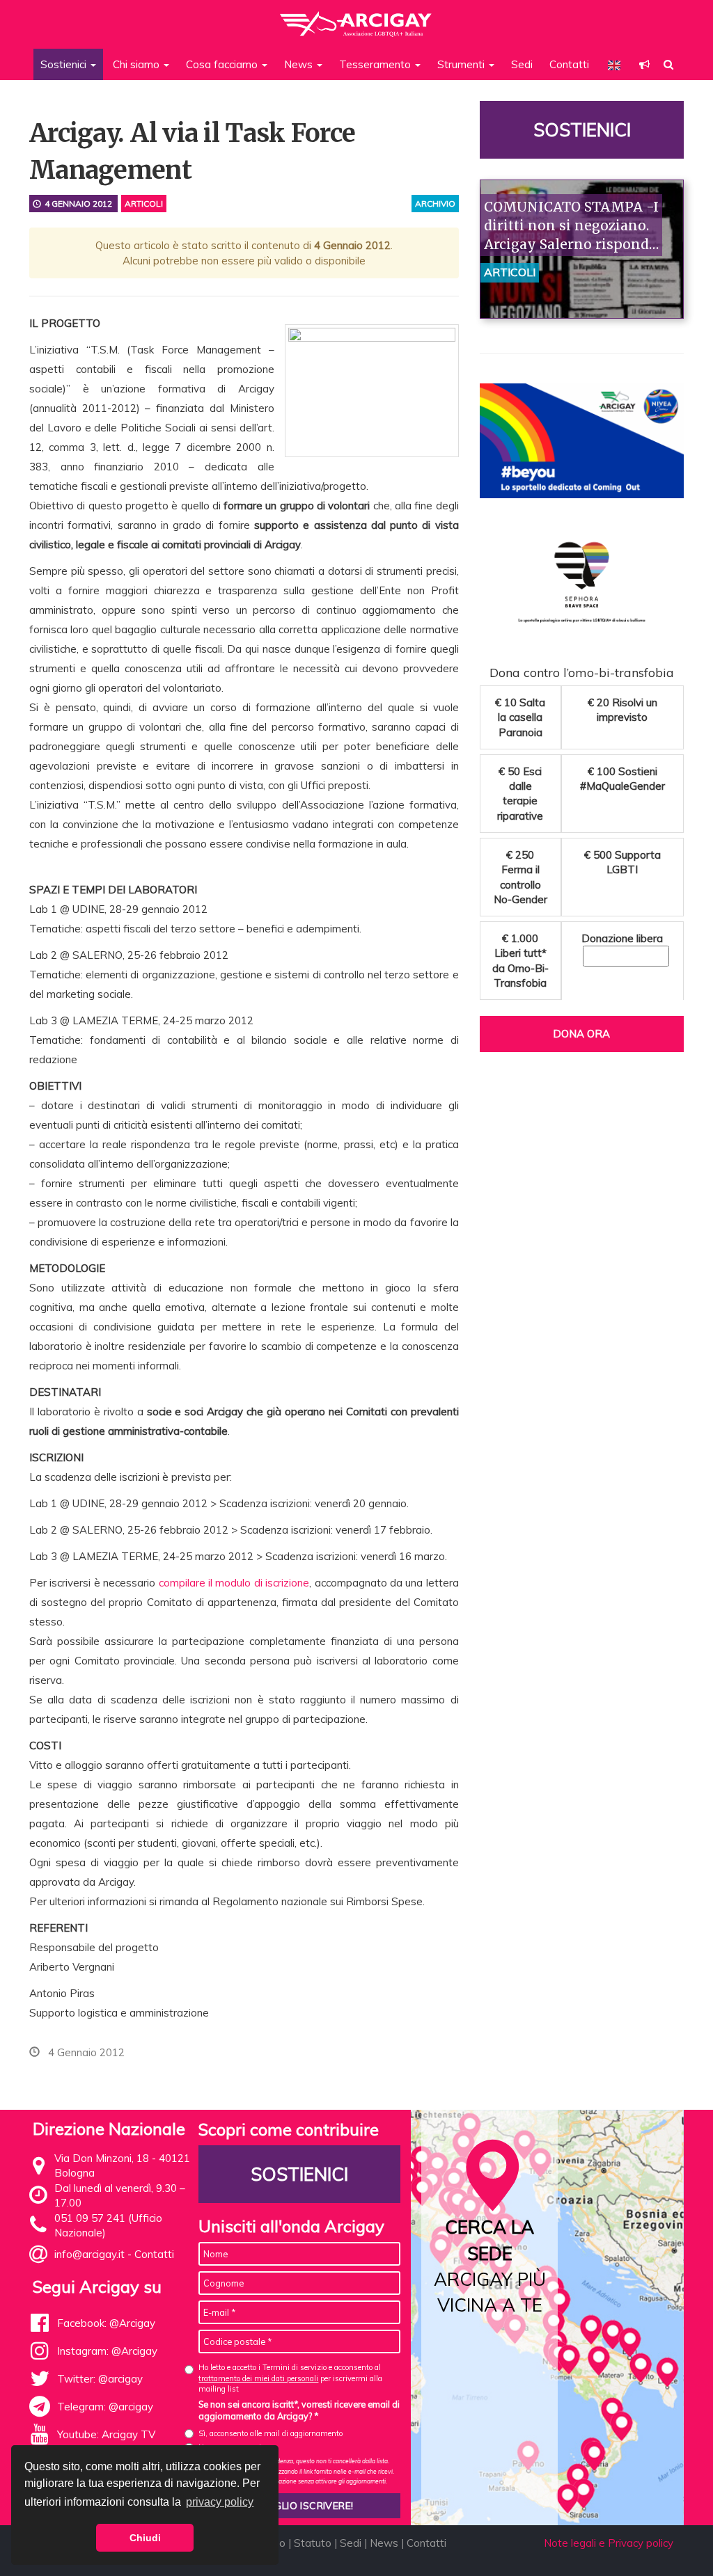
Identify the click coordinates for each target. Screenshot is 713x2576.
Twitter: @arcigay (100, 2379)
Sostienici (581, 130)
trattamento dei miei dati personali (258, 2378)
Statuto (313, 2543)
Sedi (522, 64)
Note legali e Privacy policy (609, 2543)
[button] (644, 64)
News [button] (300, 64)
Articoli (144, 204)
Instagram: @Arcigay (107, 2351)
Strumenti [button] (462, 64)
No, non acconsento (232, 2447)
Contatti (569, 64)
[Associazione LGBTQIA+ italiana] (356, 17)
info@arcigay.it (89, 2254)
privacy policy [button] (220, 2502)
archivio (435, 204)
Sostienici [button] (65, 64)
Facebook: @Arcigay (106, 2323)
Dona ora (581, 1034)
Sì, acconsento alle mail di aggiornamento (271, 2433)
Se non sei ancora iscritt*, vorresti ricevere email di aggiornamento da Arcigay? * (299, 2410)
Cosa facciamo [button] (223, 64)
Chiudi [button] (145, 2538)
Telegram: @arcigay (105, 2407)
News (384, 2543)
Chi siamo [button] (138, 64)
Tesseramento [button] (376, 64)
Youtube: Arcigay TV (106, 2434)
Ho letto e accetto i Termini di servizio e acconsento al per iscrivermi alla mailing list (290, 2378)
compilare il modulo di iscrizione (234, 1583)
